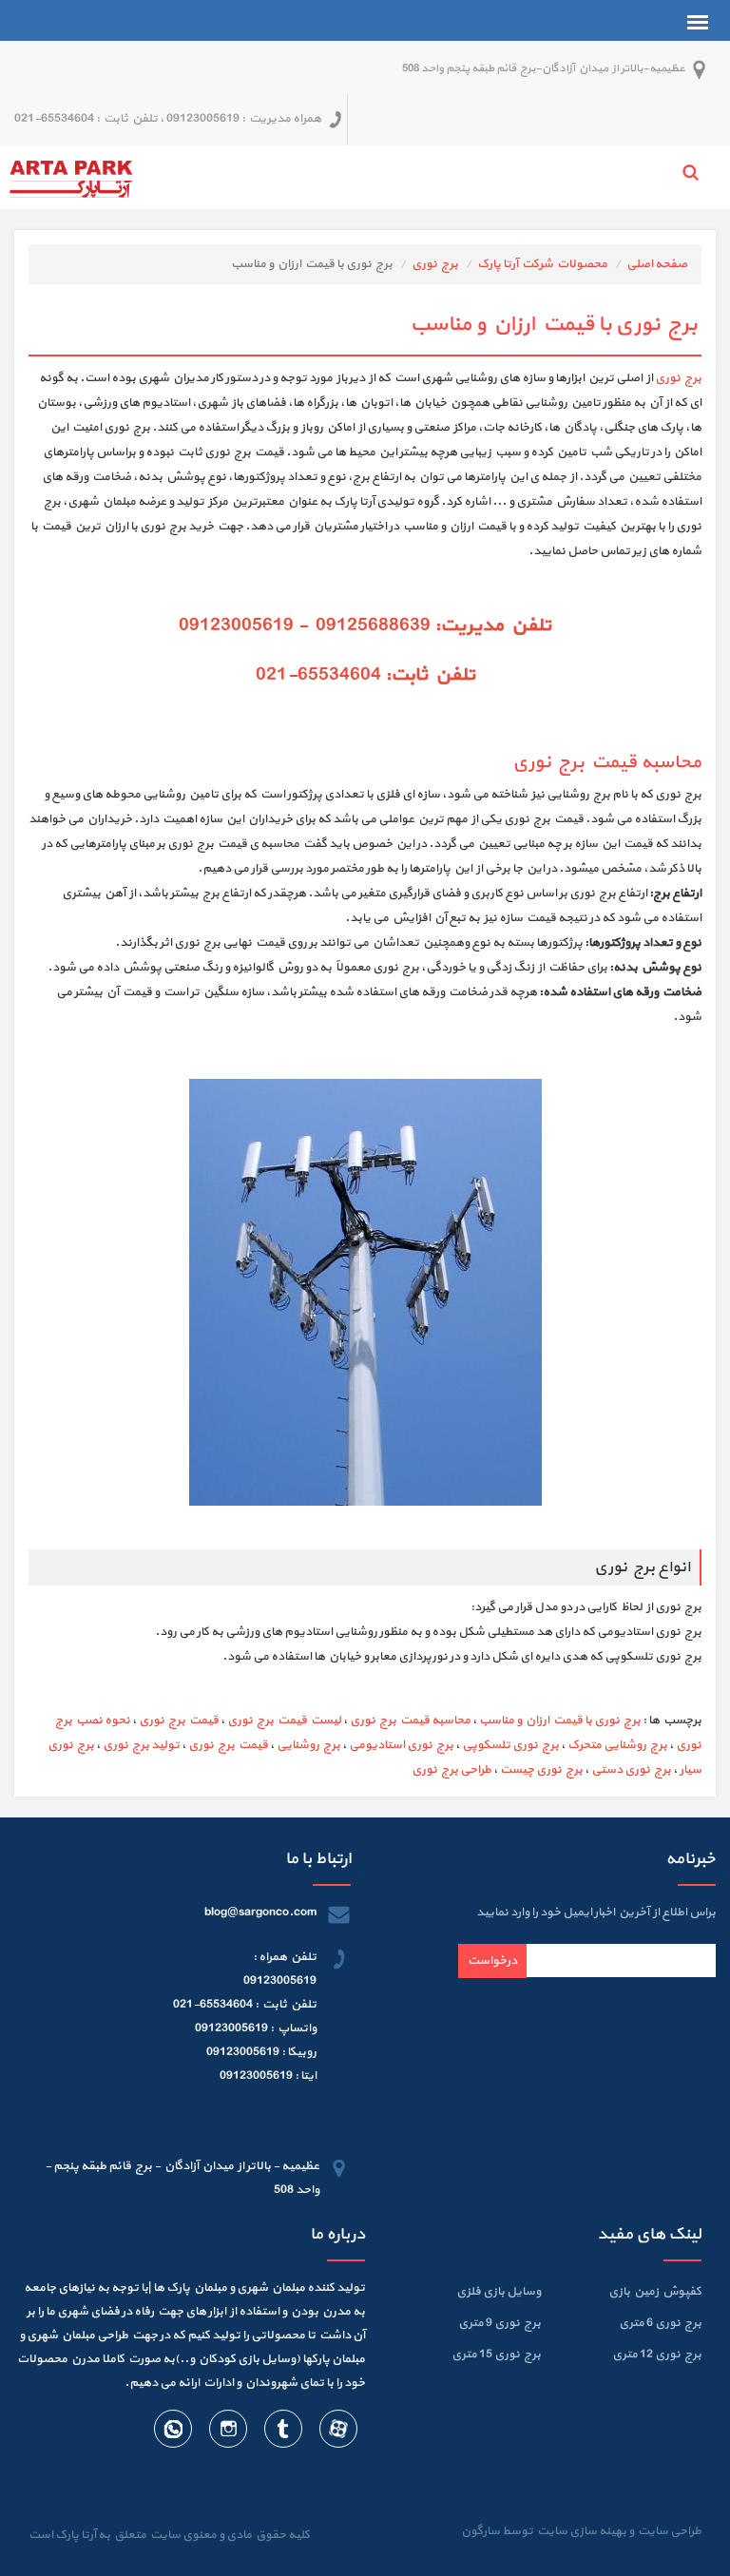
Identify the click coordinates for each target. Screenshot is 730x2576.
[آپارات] (337, 2432)
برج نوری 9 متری (499, 2323)
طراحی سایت (668, 2531)
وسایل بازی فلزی (499, 2292)
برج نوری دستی (631, 1770)
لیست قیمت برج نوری (284, 1721)
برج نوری (435, 264)
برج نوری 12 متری (657, 2355)
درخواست (492, 1961)
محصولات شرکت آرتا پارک (542, 264)
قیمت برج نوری (179, 1721)
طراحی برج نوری (451, 1770)
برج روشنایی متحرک (617, 1745)
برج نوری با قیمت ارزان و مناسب (560, 1721)
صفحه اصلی (657, 264)
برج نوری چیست (541, 1770)
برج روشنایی (308, 1745)
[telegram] (282, 2432)
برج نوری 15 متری (496, 2355)
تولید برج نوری (141, 1745)
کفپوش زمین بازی (655, 2292)
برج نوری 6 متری (660, 2323)
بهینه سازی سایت (581, 2531)
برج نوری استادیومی (401, 1745)
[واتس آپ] (173, 2432)
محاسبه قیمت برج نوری (410, 1721)
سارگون (481, 2531)
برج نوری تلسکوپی (510, 1745)
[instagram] (227, 2432)
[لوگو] (71, 177)
